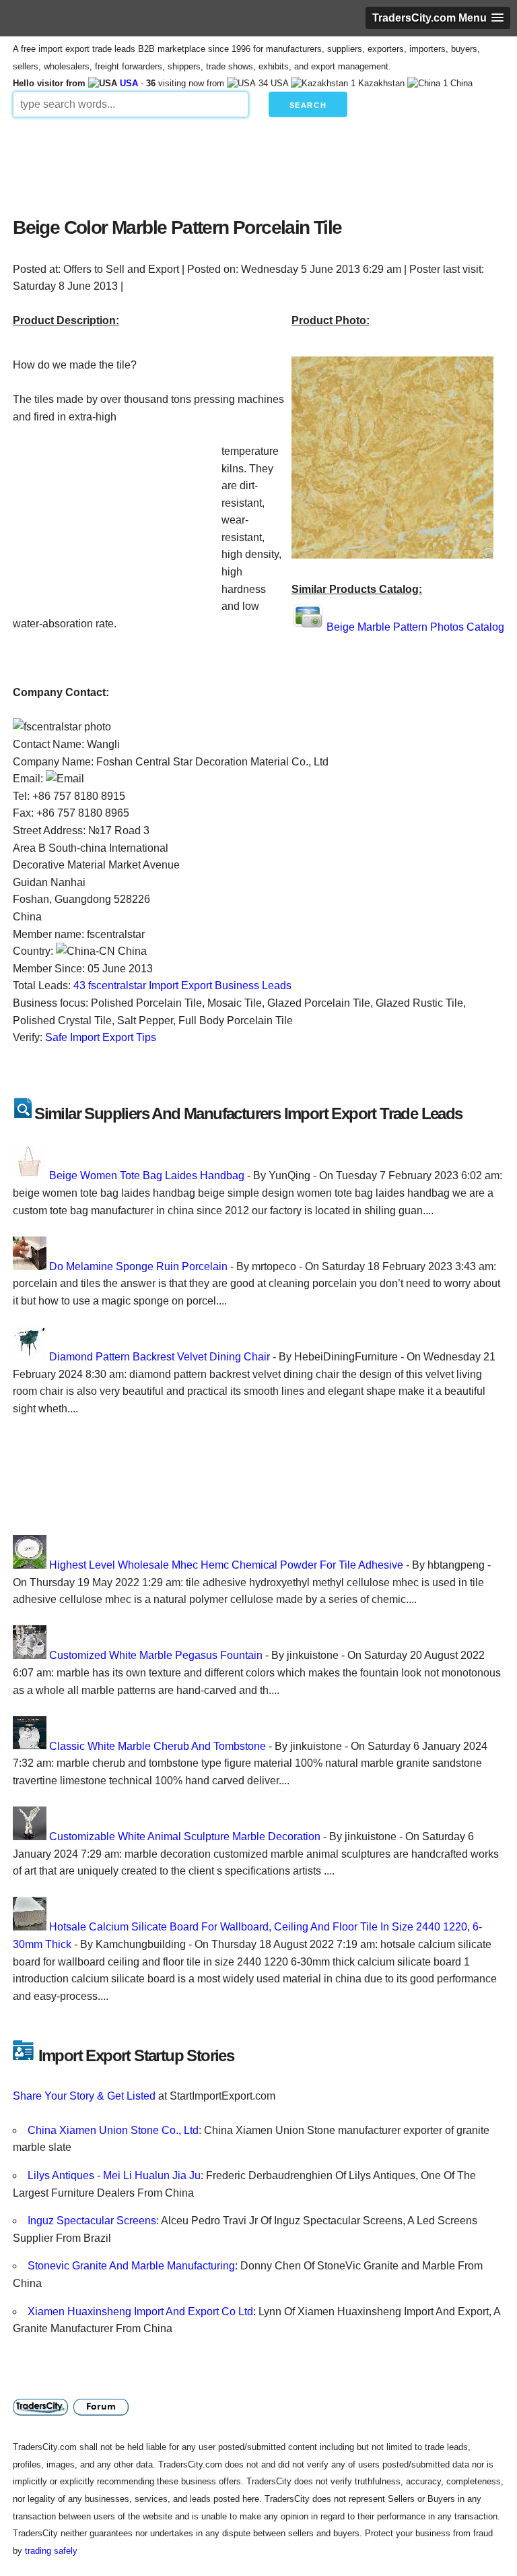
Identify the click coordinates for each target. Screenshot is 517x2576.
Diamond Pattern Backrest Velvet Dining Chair (160, 1357)
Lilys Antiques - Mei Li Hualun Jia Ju (114, 2175)
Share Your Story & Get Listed (84, 2096)
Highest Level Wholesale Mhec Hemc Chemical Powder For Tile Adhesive (226, 1565)
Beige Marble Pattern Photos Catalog (415, 627)
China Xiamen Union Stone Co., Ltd (113, 2130)
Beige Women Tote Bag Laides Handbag (147, 1175)
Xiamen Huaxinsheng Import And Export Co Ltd (140, 2312)
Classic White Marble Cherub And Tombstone (158, 1746)
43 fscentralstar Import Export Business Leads (182, 985)
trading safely (51, 2551)
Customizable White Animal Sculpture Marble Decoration (185, 1836)
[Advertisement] (258, 164)
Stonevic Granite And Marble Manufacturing (131, 2266)
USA (129, 83)
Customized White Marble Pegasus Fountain (156, 1655)
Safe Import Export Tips (101, 1037)
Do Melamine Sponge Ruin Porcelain (138, 1266)
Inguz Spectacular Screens (92, 2221)
